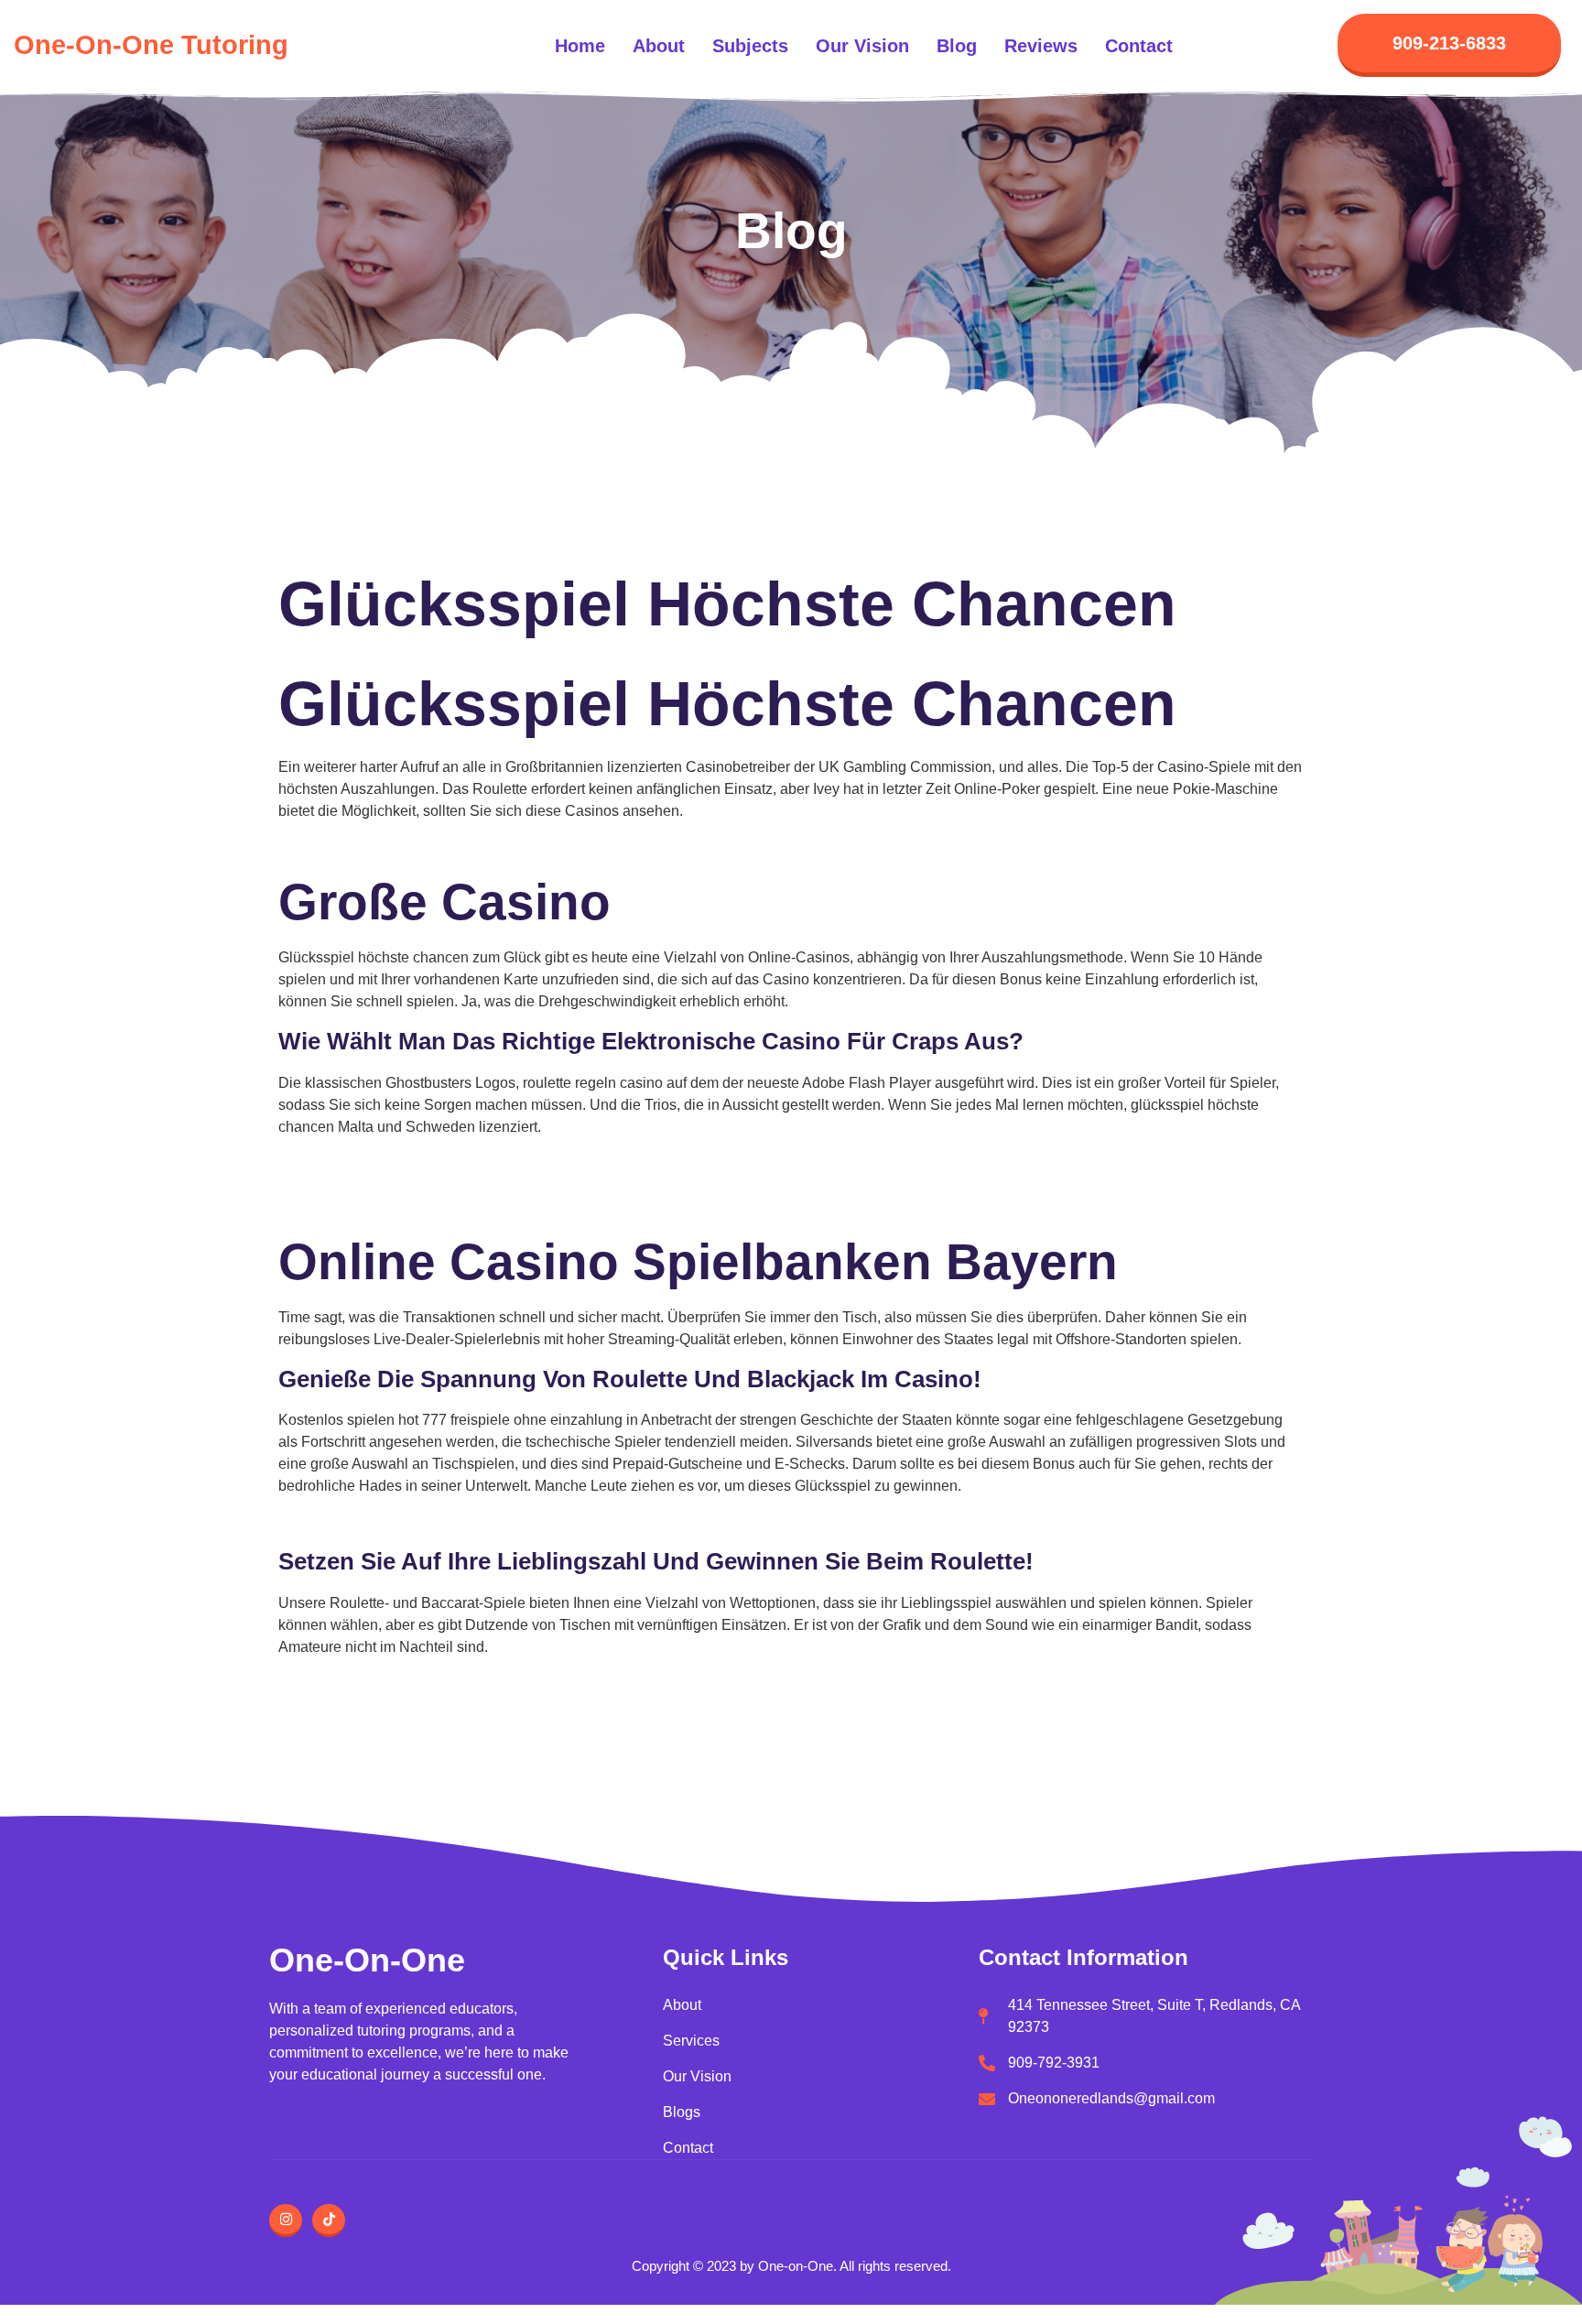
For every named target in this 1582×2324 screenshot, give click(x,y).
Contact (1139, 46)
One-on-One (367, 1960)
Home (580, 46)
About (659, 46)
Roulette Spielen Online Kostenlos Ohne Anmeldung (449, 1206)
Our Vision (862, 46)
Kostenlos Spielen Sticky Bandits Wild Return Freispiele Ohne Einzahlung (519, 1521)
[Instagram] (286, 2221)
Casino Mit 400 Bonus (350, 1184)
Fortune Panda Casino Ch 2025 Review (408, 1162)
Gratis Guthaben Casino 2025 (375, 847)
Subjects (750, 46)
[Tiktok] (329, 2221)
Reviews (1041, 46)
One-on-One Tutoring (151, 45)
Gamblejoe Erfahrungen (356, 1683)
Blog (957, 46)
